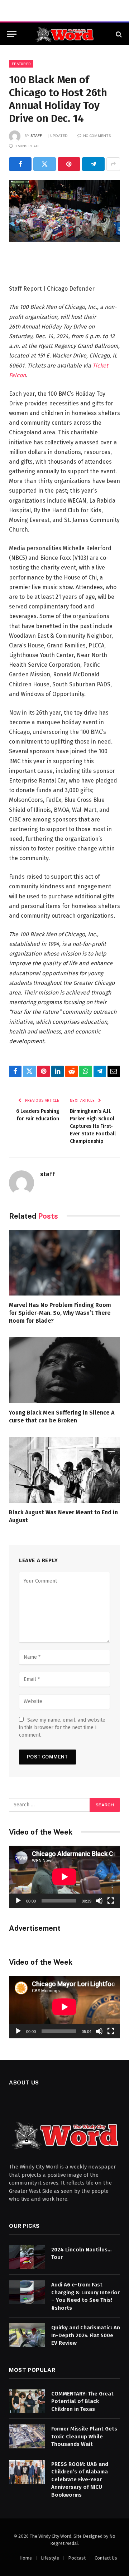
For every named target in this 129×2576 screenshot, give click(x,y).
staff (36, 135)
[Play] (18, 1901)
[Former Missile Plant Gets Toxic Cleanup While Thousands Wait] (27, 2436)
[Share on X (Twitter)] (45, 164)
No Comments (97, 135)
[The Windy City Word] (65, 34)
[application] (64, 1877)
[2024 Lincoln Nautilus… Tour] (27, 2257)
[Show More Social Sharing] (113, 164)
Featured (21, 64)
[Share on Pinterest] (69, 164)
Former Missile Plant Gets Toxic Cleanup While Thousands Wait (84, 2436)
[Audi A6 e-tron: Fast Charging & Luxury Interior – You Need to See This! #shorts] (27, 2292)
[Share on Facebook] (20, 164)
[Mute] (99, 1901)
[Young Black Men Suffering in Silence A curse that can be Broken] (64, 1370)
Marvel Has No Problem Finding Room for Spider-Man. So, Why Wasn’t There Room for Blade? (60, 1313)
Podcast (77, 2558)
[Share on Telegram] (93, 164)
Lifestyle (50, 2558)
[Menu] (12, 34)
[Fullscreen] (111, 1901)
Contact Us (106, 2558)
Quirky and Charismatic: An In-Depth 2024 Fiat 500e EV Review (86, 2335)
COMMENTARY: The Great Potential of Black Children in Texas (82, 2401)
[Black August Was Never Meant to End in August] (64, 1470)
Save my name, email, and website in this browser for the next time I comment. (62, 1728)
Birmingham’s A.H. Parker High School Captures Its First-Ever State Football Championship (93, 1126)
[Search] (118, 34)
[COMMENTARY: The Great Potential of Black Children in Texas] (27, 2401)
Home (26, 2558)
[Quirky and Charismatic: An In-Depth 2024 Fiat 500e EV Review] (27, 2335)
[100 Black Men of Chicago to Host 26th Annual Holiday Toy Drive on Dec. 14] (64, 211)
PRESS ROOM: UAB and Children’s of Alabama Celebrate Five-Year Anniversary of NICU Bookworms (80, 2479)
